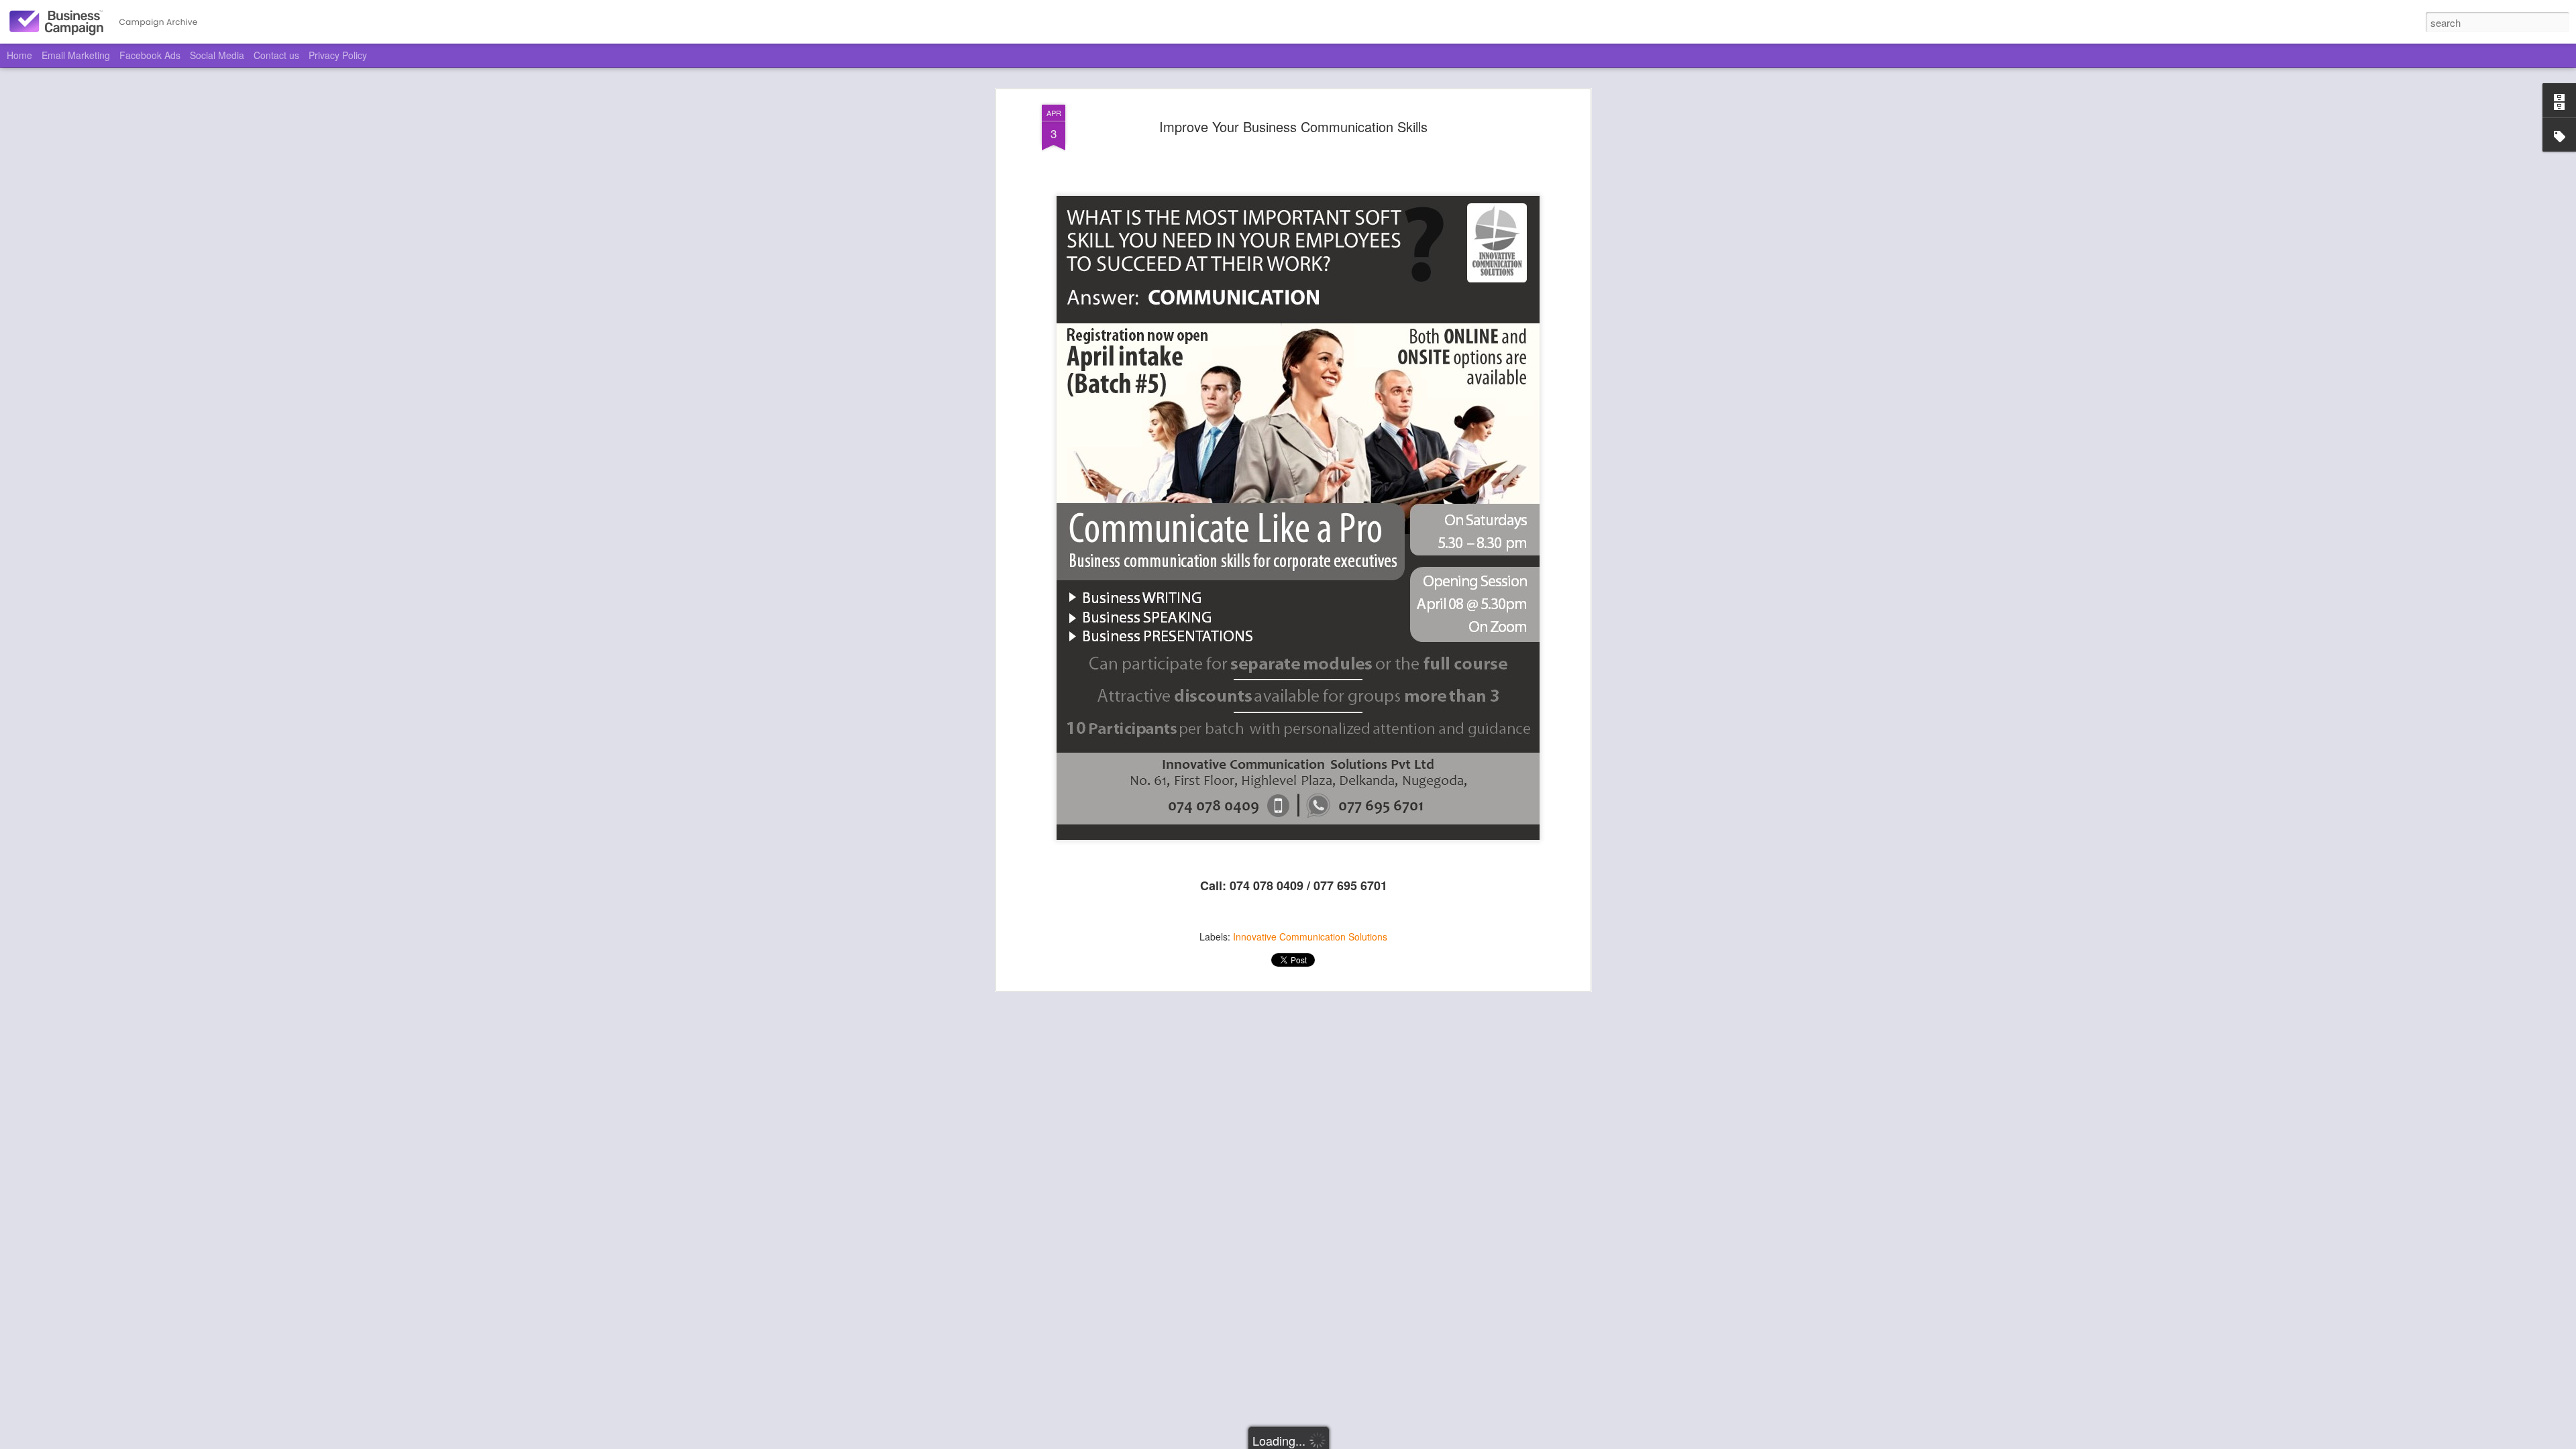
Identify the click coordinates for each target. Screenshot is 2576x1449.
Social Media (217, 55)
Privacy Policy (338, 55)
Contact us (276, 55)
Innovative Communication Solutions (1310, 936)
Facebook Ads (150, 55)
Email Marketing (76, 55)
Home (19, 55)
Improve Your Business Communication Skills (1293, 126)
